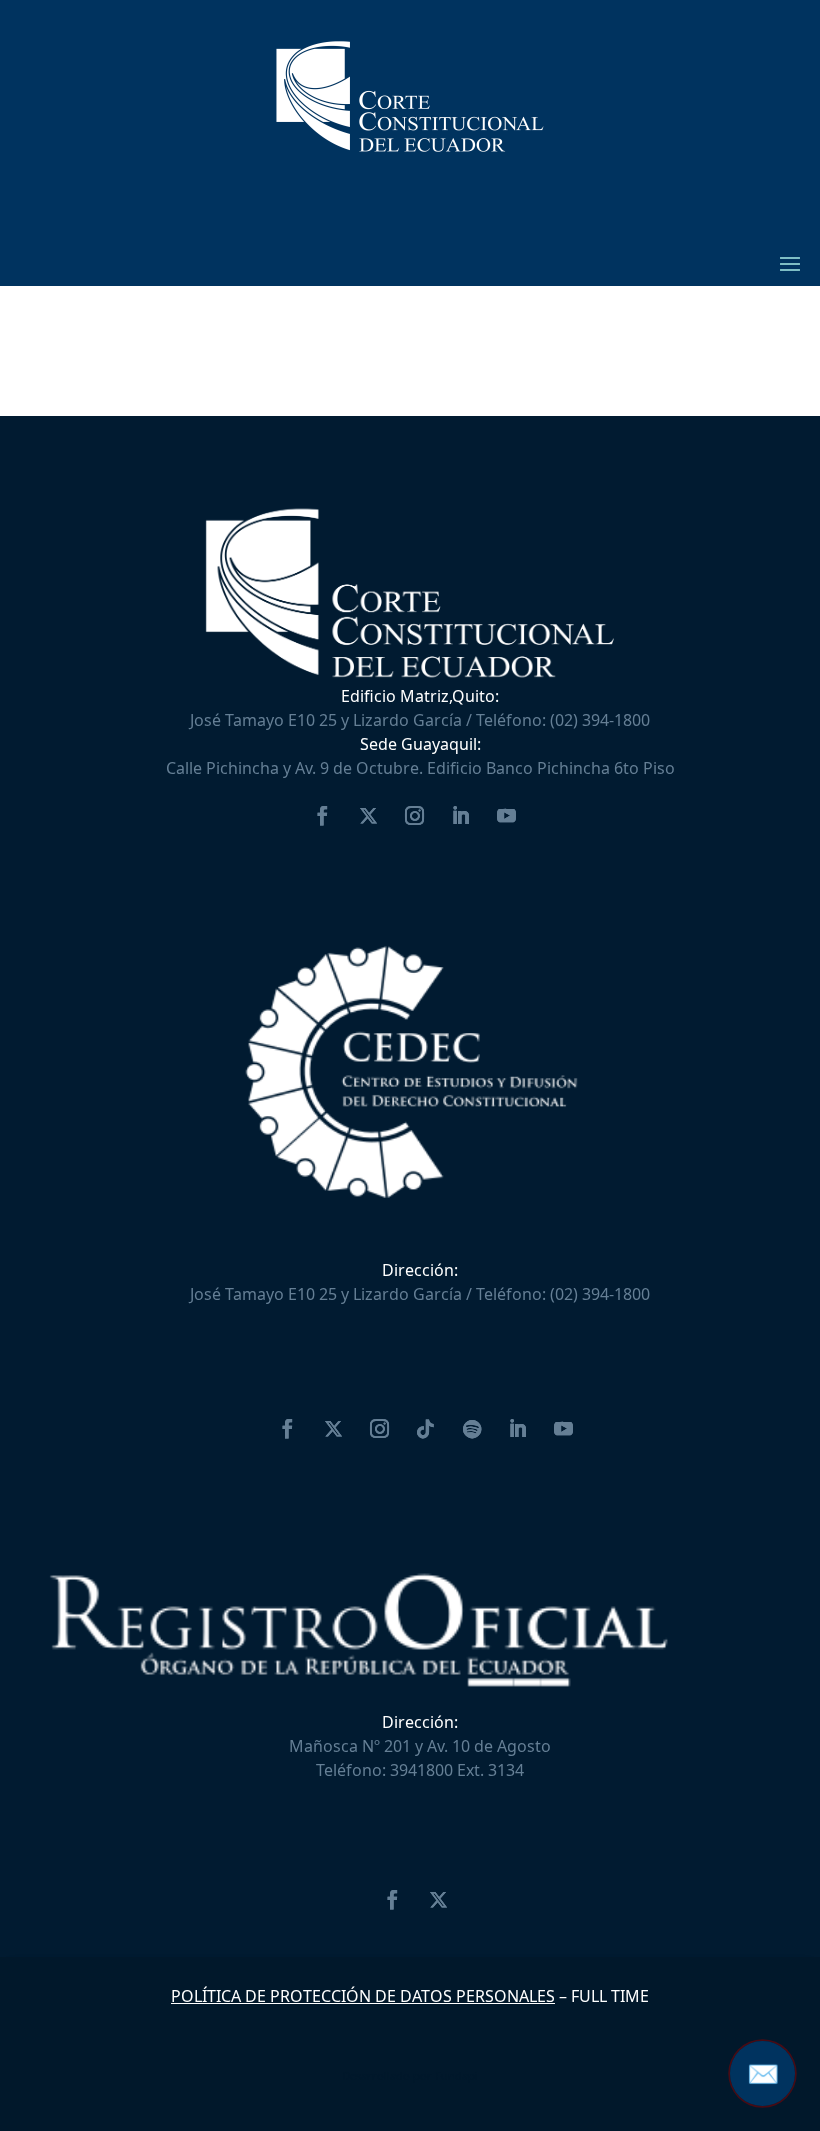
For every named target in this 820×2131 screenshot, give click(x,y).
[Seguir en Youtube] (506, 816)
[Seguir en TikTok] (426, 1429)
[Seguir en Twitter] (368, 816)
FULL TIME (610, 1996)
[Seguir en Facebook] (322, 816)
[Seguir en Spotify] (472, 1429)
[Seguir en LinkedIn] (460, 816)
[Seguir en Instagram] (414, 816)
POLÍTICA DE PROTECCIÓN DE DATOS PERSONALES (363, 1996)
